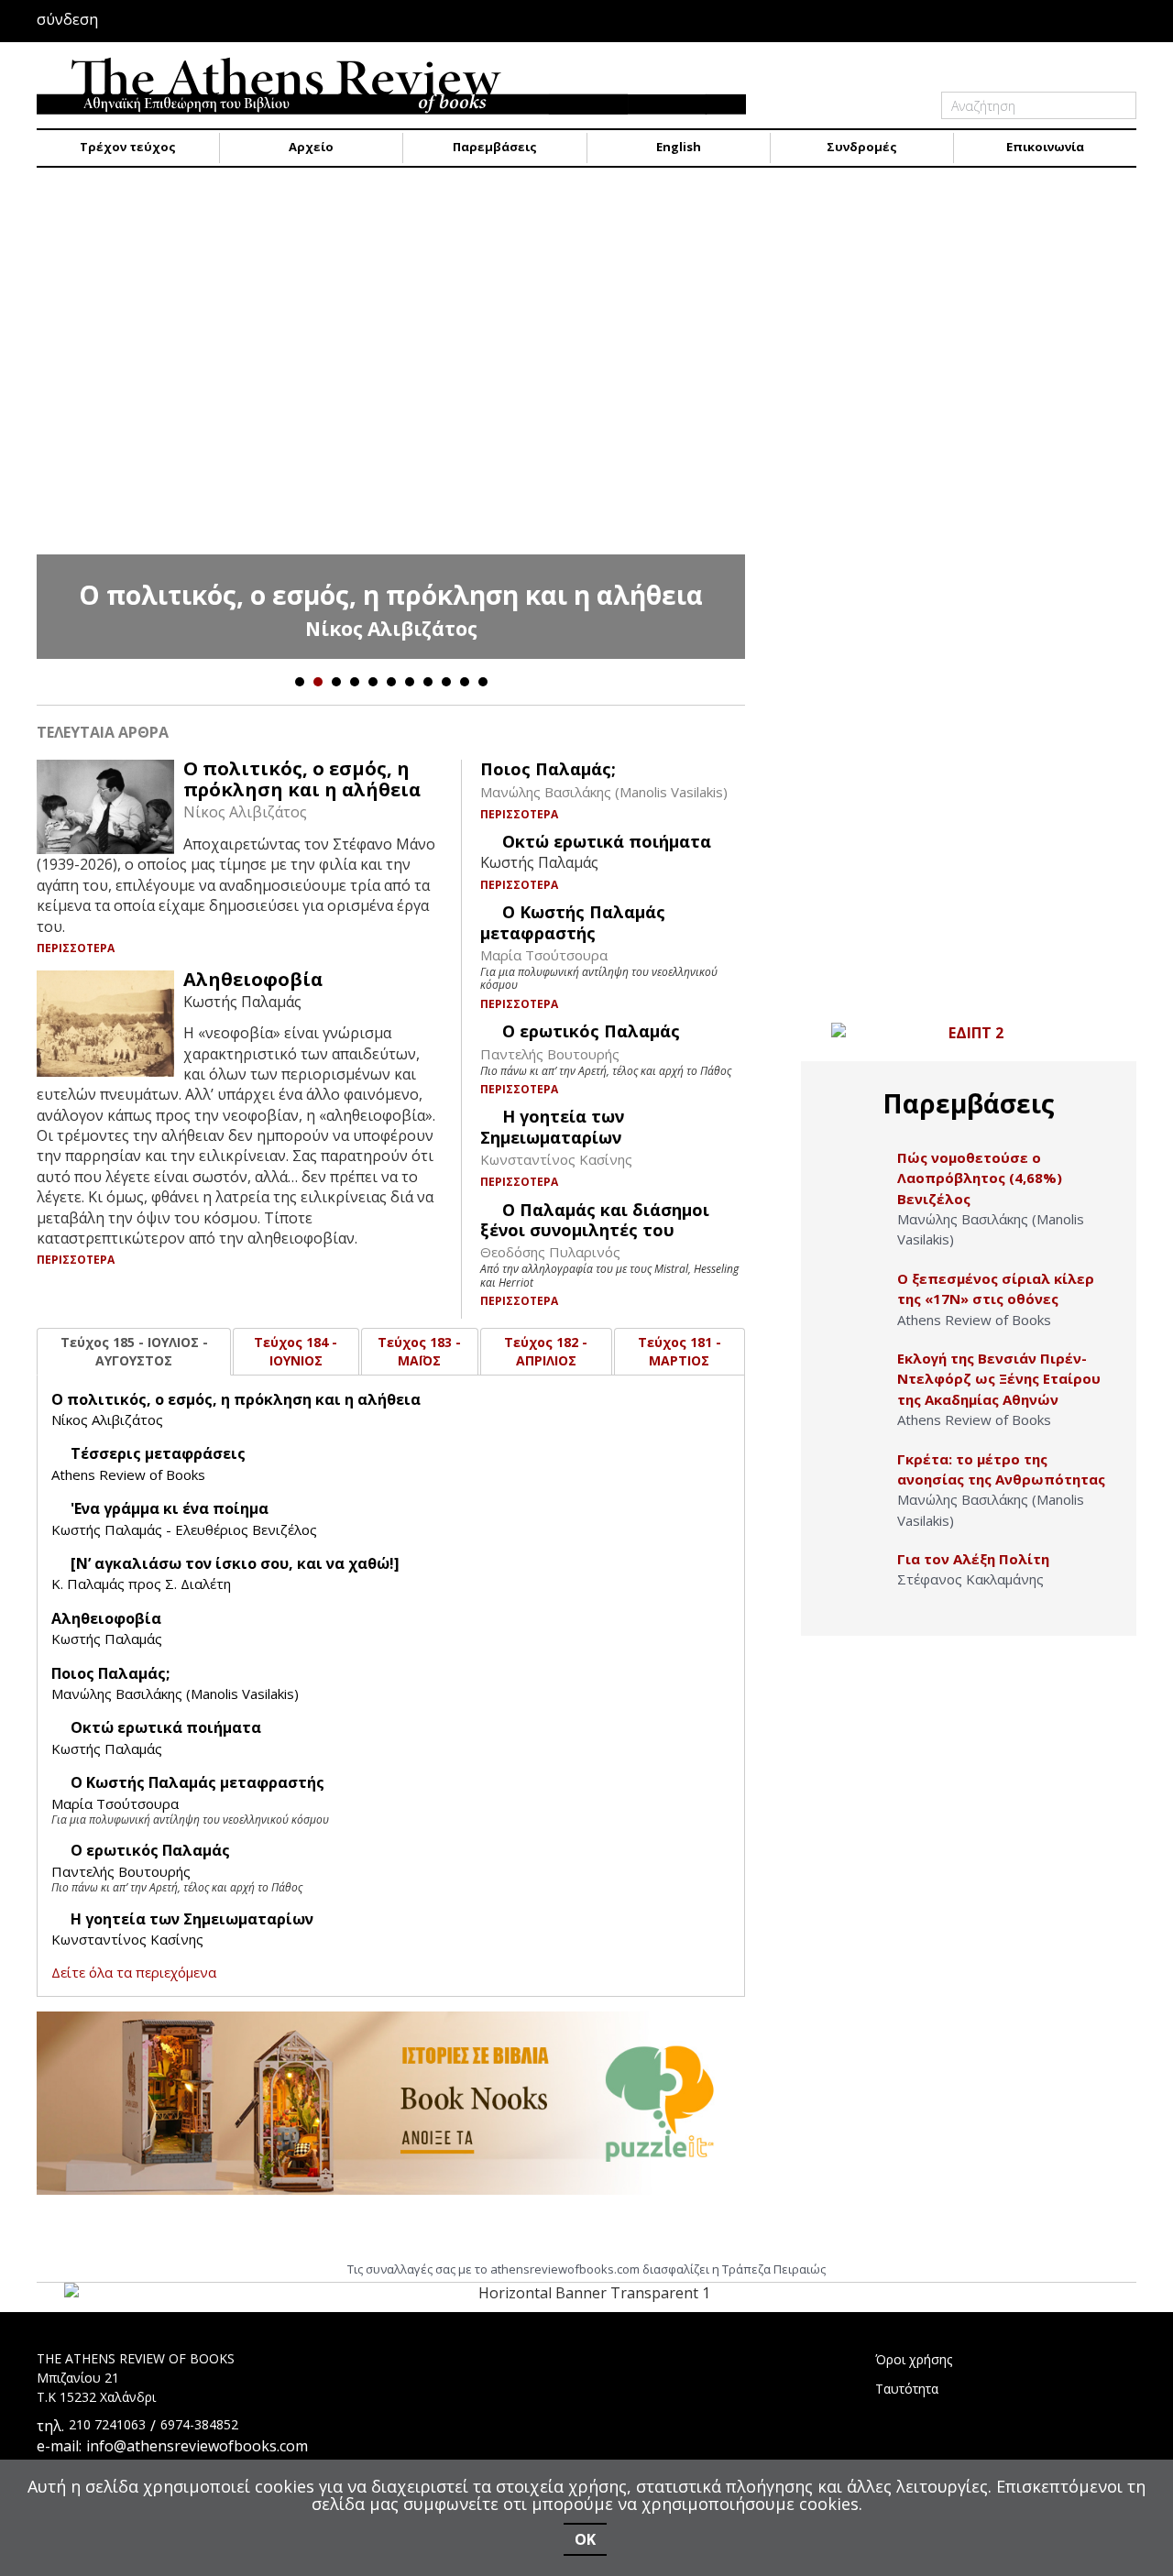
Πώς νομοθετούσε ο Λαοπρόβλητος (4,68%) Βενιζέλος (980, 1178)
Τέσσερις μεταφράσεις (158, 1453)
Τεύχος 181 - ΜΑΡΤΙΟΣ (680, 1351)
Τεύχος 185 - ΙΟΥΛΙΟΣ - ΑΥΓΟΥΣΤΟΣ (134, 1351)
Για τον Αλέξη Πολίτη (973, 1559)
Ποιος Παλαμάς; (548, 769)
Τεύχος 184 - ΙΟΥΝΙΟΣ (296, 1351)
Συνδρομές (862, 147)
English (679, 147)
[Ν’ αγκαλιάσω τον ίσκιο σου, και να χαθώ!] (235, 1563)
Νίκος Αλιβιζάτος (391, 629)
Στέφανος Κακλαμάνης (970, 1579)
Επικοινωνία (1045, 147)
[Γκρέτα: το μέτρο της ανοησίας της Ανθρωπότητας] (858, 1479)
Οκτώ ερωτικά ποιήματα (607, 841)
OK (585, 2539)
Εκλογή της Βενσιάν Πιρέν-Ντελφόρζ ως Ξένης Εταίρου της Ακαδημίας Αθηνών (999, 1379)
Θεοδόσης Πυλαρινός (550, 1252)
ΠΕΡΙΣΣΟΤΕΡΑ (77, 948)
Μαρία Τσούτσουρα (544, 955)
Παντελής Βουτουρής (550, 1054)
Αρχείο (311, 147)
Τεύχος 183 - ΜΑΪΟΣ (419, 1351)
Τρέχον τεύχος (128, 147)
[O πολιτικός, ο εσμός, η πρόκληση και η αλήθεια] (391, 422)
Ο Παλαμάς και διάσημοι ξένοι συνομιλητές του (595, 1220)
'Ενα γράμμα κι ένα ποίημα (170, 1508)
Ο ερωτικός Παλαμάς (591, 1031)
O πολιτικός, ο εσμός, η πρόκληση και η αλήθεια (391, 595)
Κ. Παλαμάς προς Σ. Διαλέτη (141, 1584)
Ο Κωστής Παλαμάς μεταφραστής (573, 922)
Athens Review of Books (128, 1474)
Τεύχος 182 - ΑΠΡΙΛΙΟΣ (546, 1351)
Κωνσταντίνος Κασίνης (556, 1159)
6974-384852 (199, 2424)
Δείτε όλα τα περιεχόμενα (134, 1972)
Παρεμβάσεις (495, 147)
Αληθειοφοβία (253, 979)
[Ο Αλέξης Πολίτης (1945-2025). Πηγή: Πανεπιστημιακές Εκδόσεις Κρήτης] (858, 1578)
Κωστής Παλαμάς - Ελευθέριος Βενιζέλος (184, 1529)
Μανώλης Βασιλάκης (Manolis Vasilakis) (604, 792)
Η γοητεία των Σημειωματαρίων (552, 1126)
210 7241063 (107, 2424)
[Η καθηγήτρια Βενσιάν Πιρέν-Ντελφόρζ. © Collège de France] (858, 1378)
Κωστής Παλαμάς (107, 1639)
